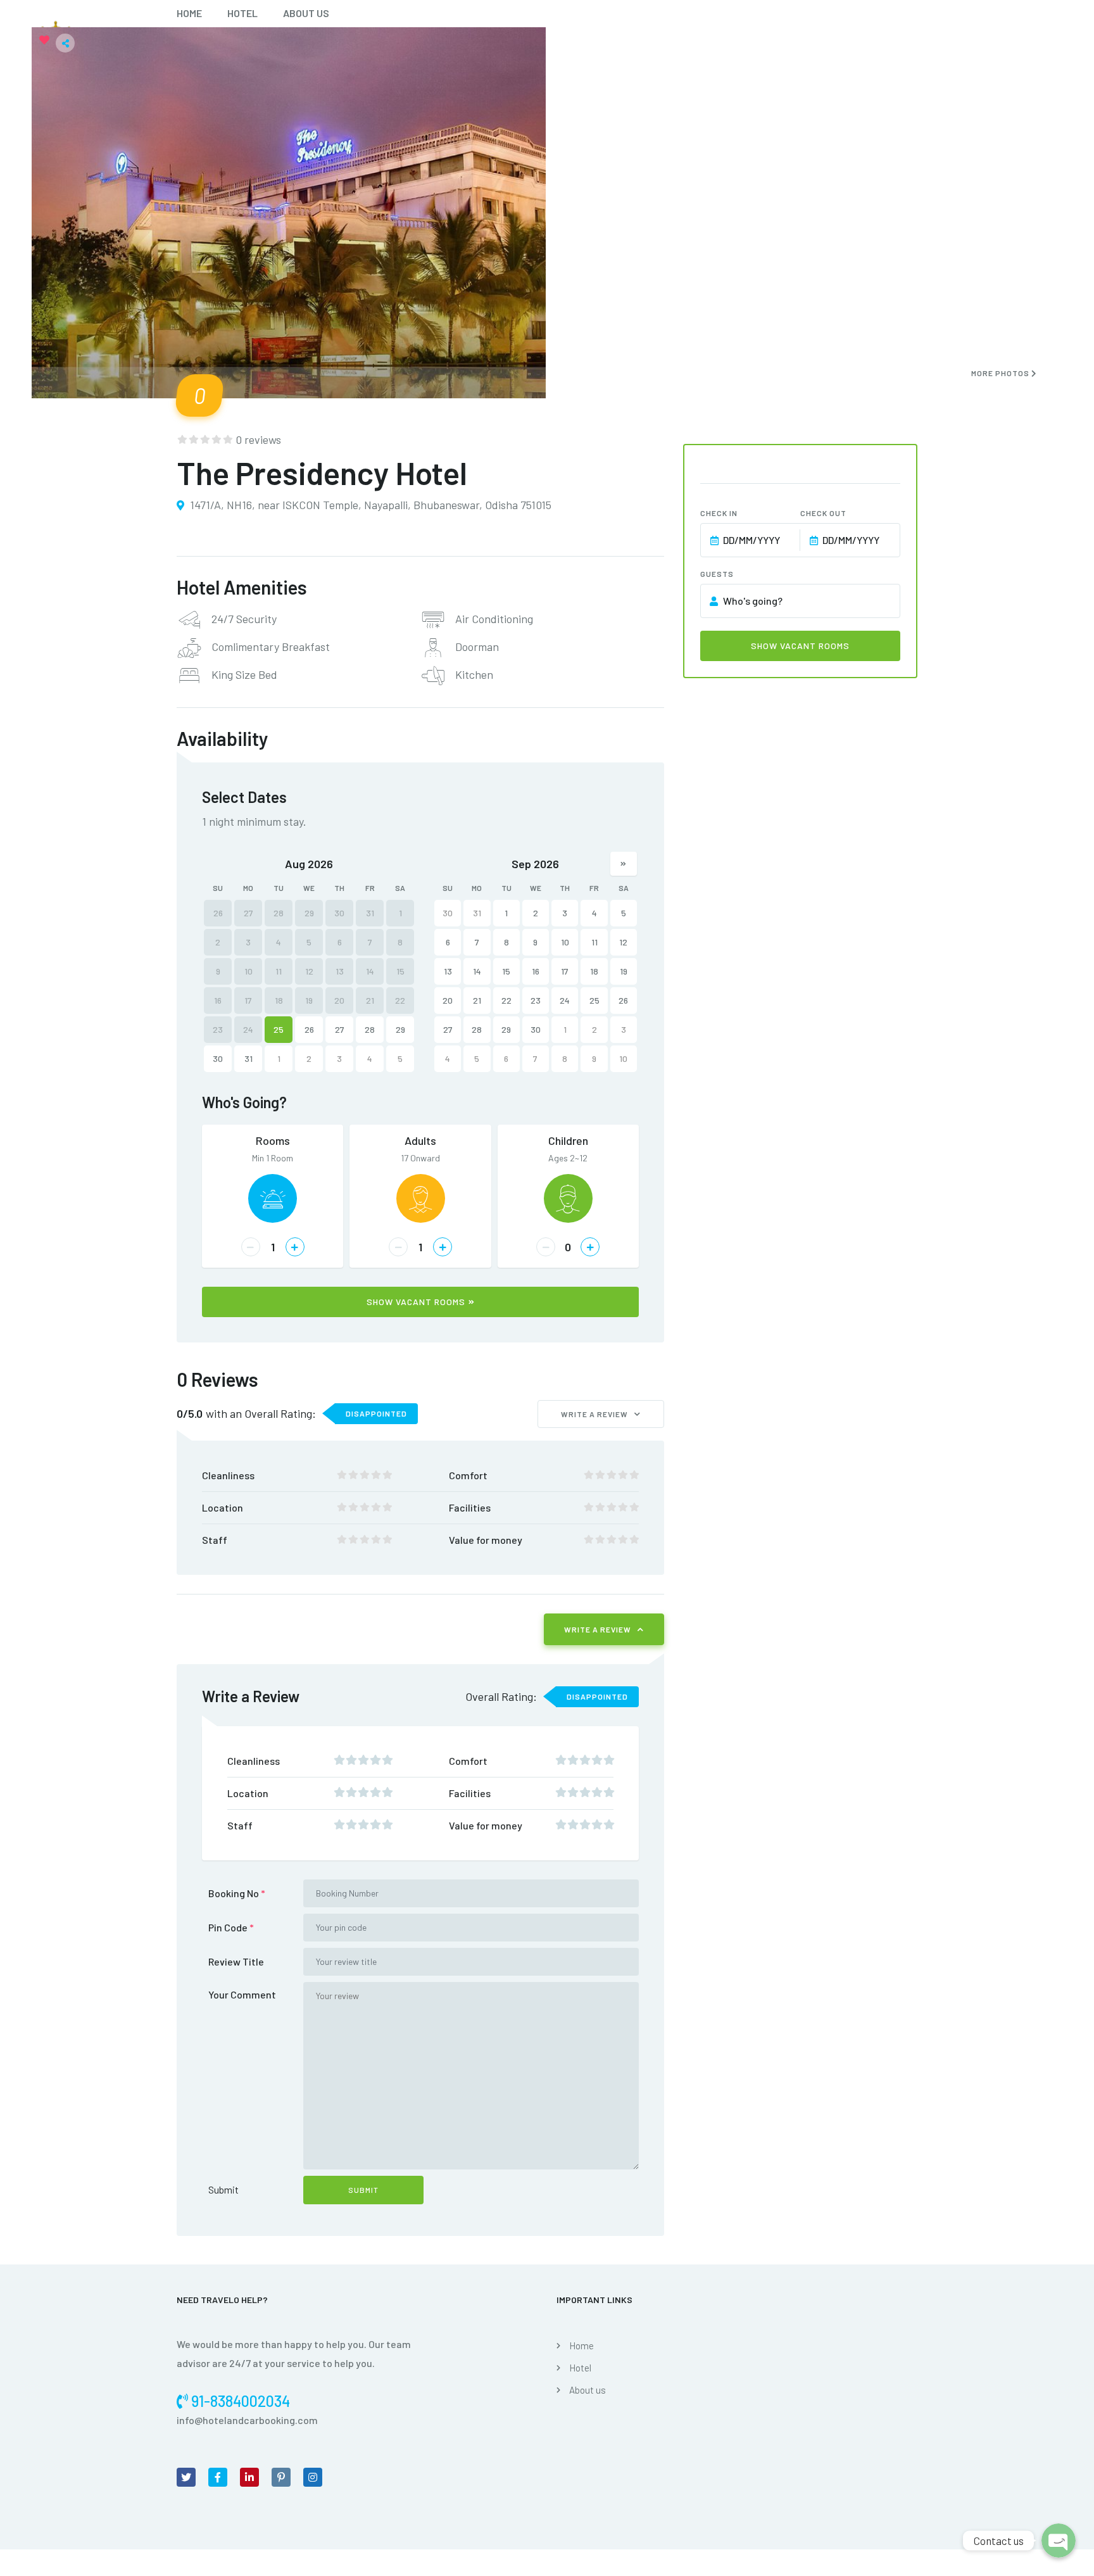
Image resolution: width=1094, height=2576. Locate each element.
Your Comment (242, 1994)
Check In (719, 513)
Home (189, 13)
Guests (717, 574)
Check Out (823, 513)
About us (306, 13)
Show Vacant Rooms (416, 1302)
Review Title (236, 1961)
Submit (223, 2189)
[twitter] (186, 2477)
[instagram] (313, 2477)
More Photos (1001, 373)
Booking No (237, 1893)
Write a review (594, 1414)
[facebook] (218, 2477)
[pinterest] (281, 2477)
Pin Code (231, 1927)
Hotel (242, 13)
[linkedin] (249, 2477)
